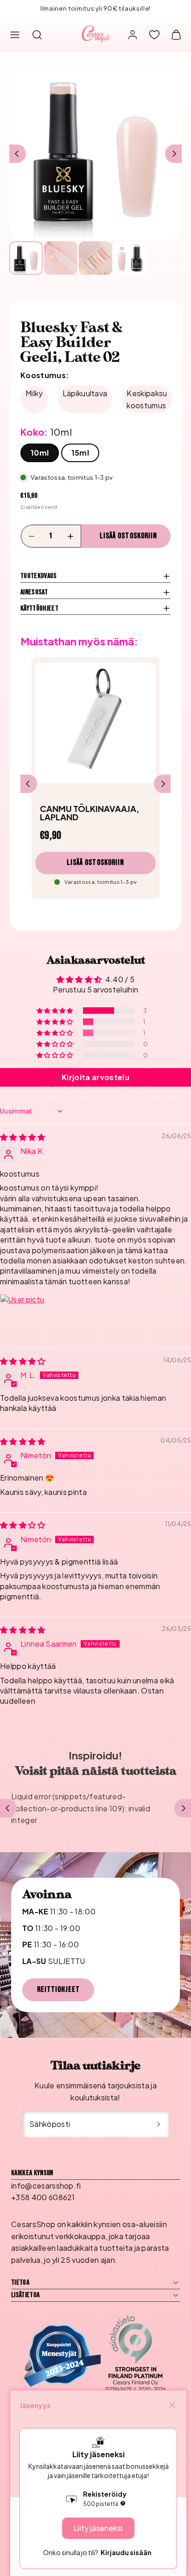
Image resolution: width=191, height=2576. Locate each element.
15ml (80, 453)
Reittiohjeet (58, 1990)
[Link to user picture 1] (22, 1316)
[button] (15, 35)
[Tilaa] (159, 2124)
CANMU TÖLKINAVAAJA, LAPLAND (89, 813)
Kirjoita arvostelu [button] (95, 1077)
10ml (40, 453)
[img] (23, 1137)
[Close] (172, 2405)
